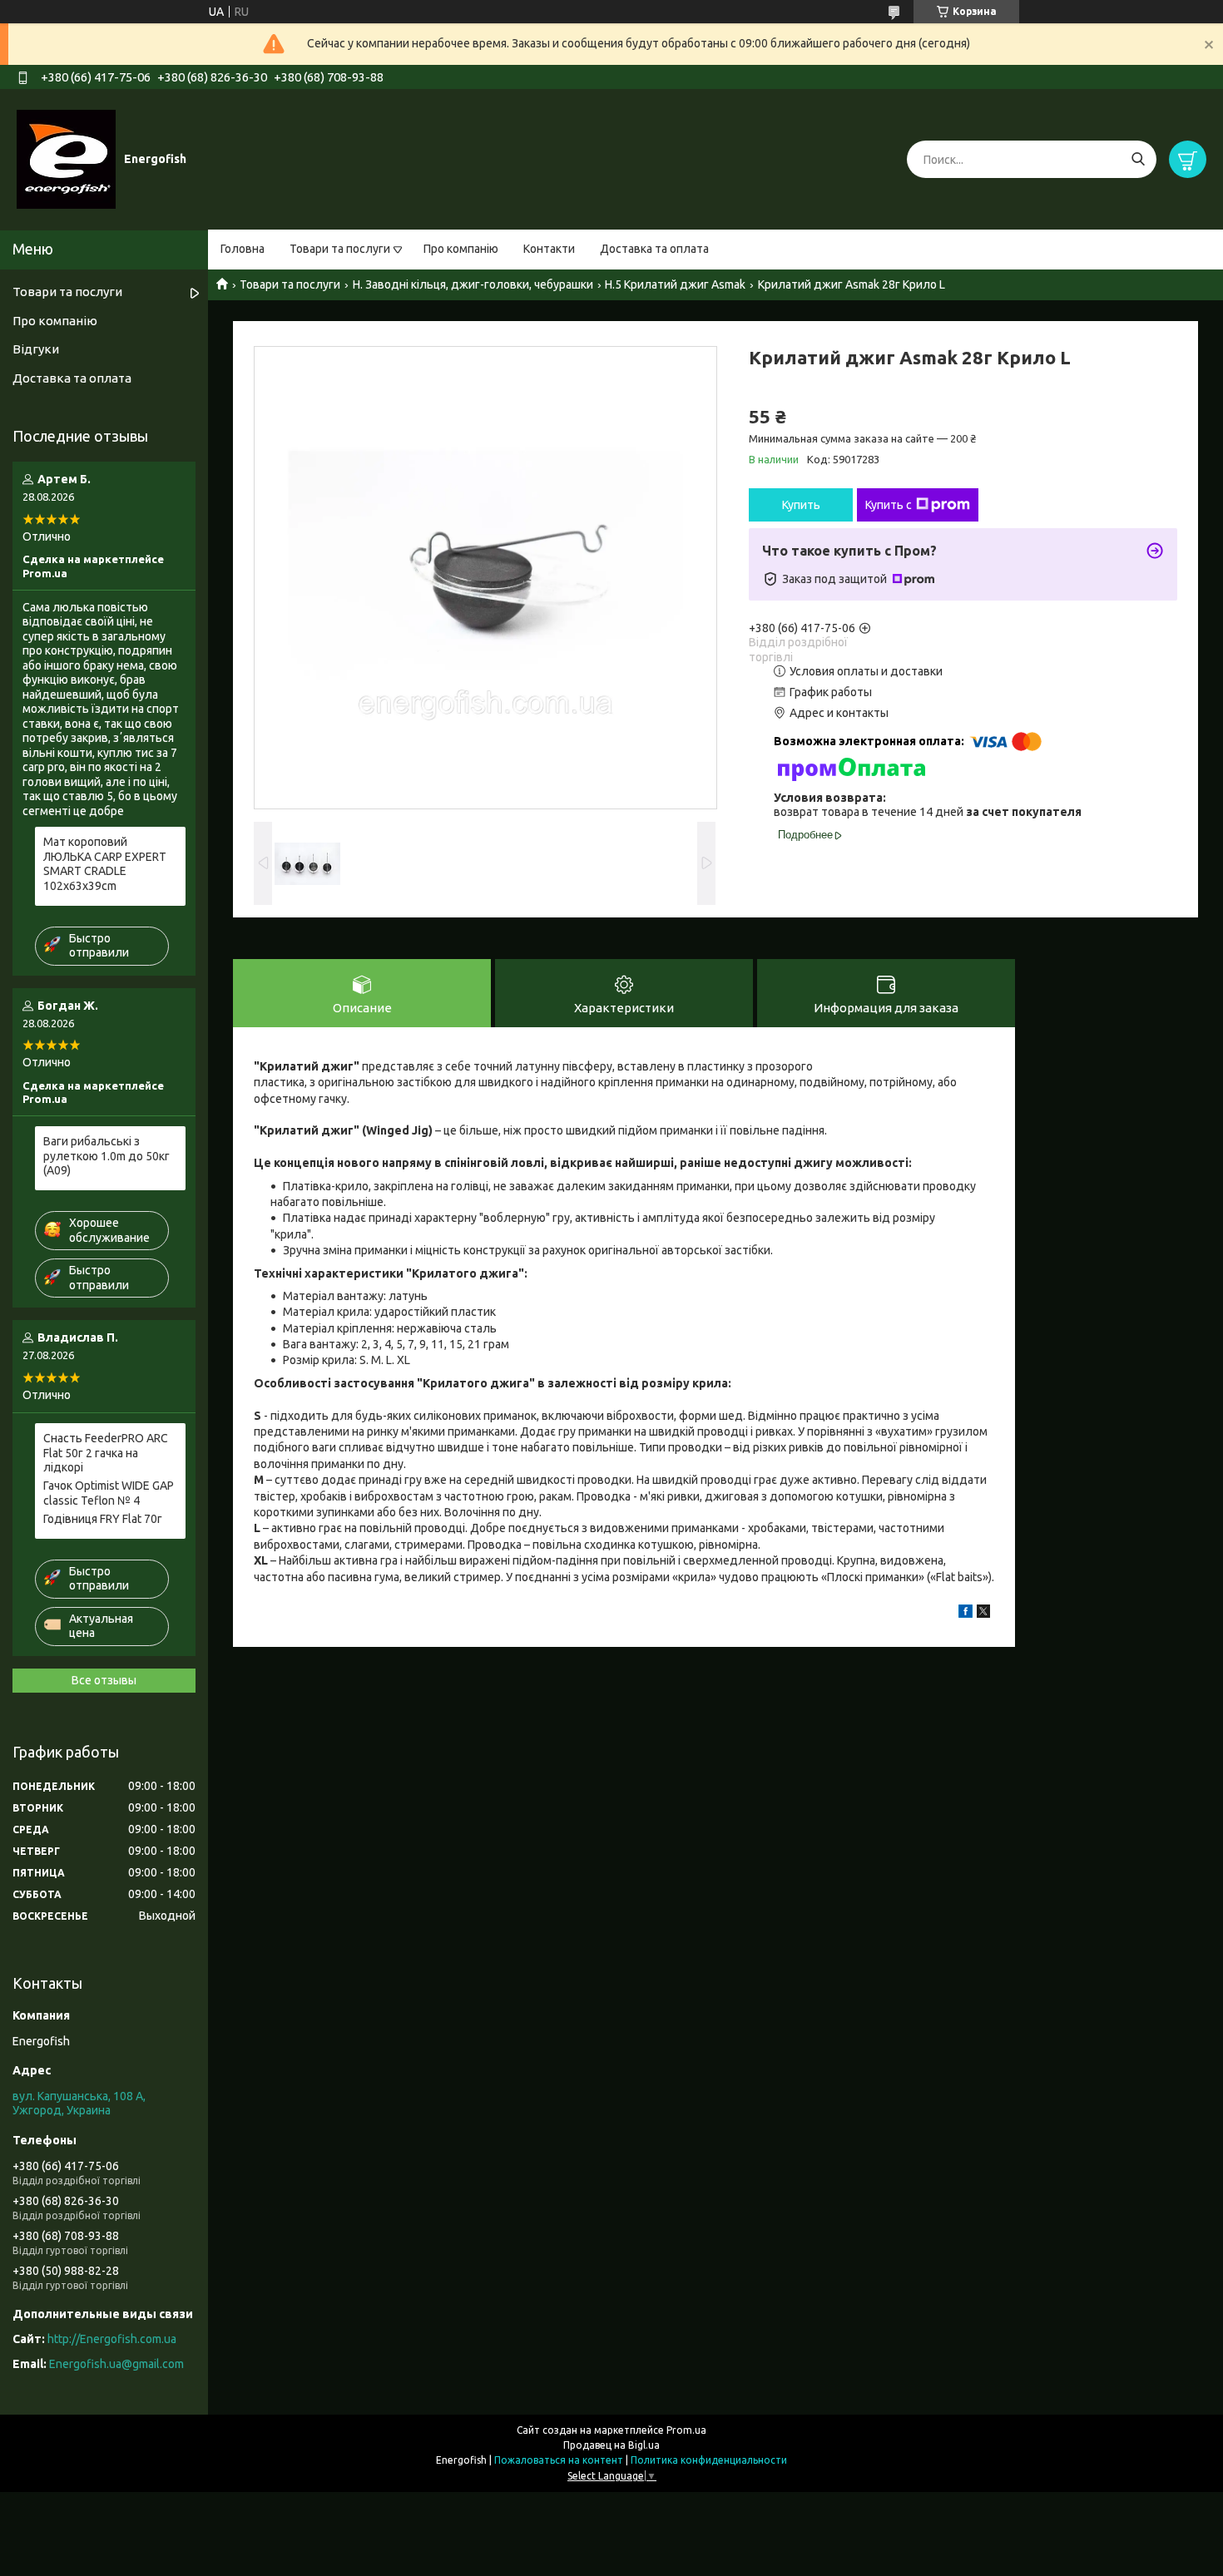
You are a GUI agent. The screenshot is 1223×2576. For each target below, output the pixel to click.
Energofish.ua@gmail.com (116, 2364)
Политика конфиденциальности (709, 2460)
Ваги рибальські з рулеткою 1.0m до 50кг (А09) (106, 1156)
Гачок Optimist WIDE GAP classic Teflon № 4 (109, 1493)
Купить (801, 505)
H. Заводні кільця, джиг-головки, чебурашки (473, 284)
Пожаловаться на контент (559, 2460)
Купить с (889, 505)
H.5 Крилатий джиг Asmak (675, 284)
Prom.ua (686, 2430)
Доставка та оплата (654, 249)
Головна (243, 249)
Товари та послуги (340, 249)
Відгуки (36, 349)
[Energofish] (66, 159)
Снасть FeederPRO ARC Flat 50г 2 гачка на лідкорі (106, 1453)
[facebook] (966, 1614)
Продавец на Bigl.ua (611, 2445)
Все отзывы (104, 1680)
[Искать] (1138, 159)
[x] (983, 1614)
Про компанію (461, 249)
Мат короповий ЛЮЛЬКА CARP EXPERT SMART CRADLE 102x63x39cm (105, 864)
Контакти (549, 249)
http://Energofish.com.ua (112, 2339)
